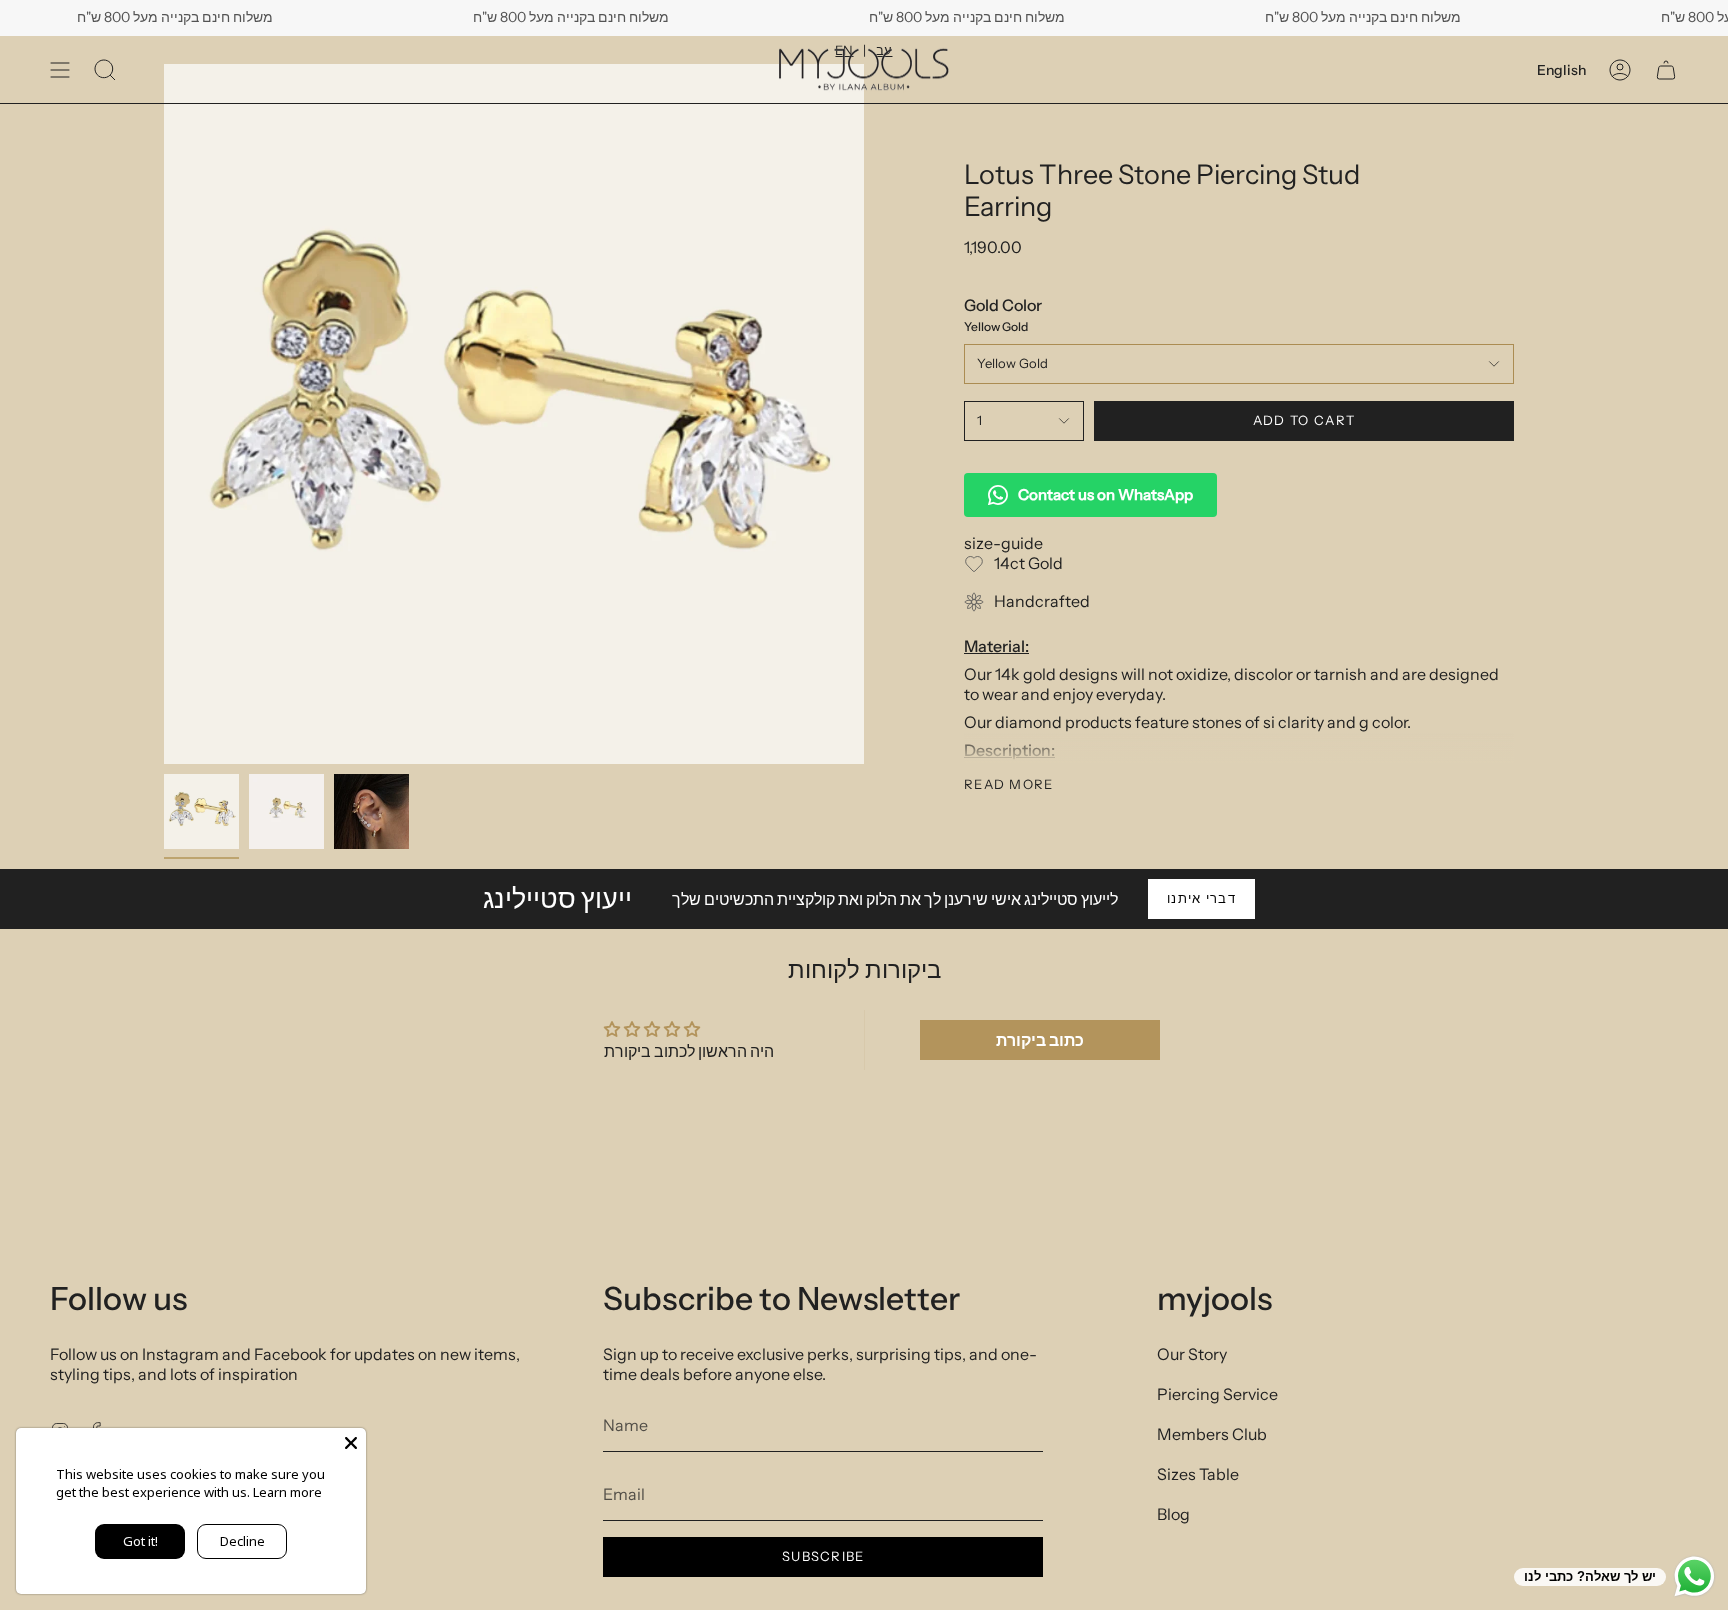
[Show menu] (60, 69)
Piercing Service (1217, 1394)
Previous (164, 414)
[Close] (351, 1443)
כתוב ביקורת (1040, 1040)
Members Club (1212, 1434)
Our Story (1192, 1354)
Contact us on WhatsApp (1105, 494)
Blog (1173, 1514)
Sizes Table (1198, 1474)
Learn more (287, 1492)
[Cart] (1666, 69)
